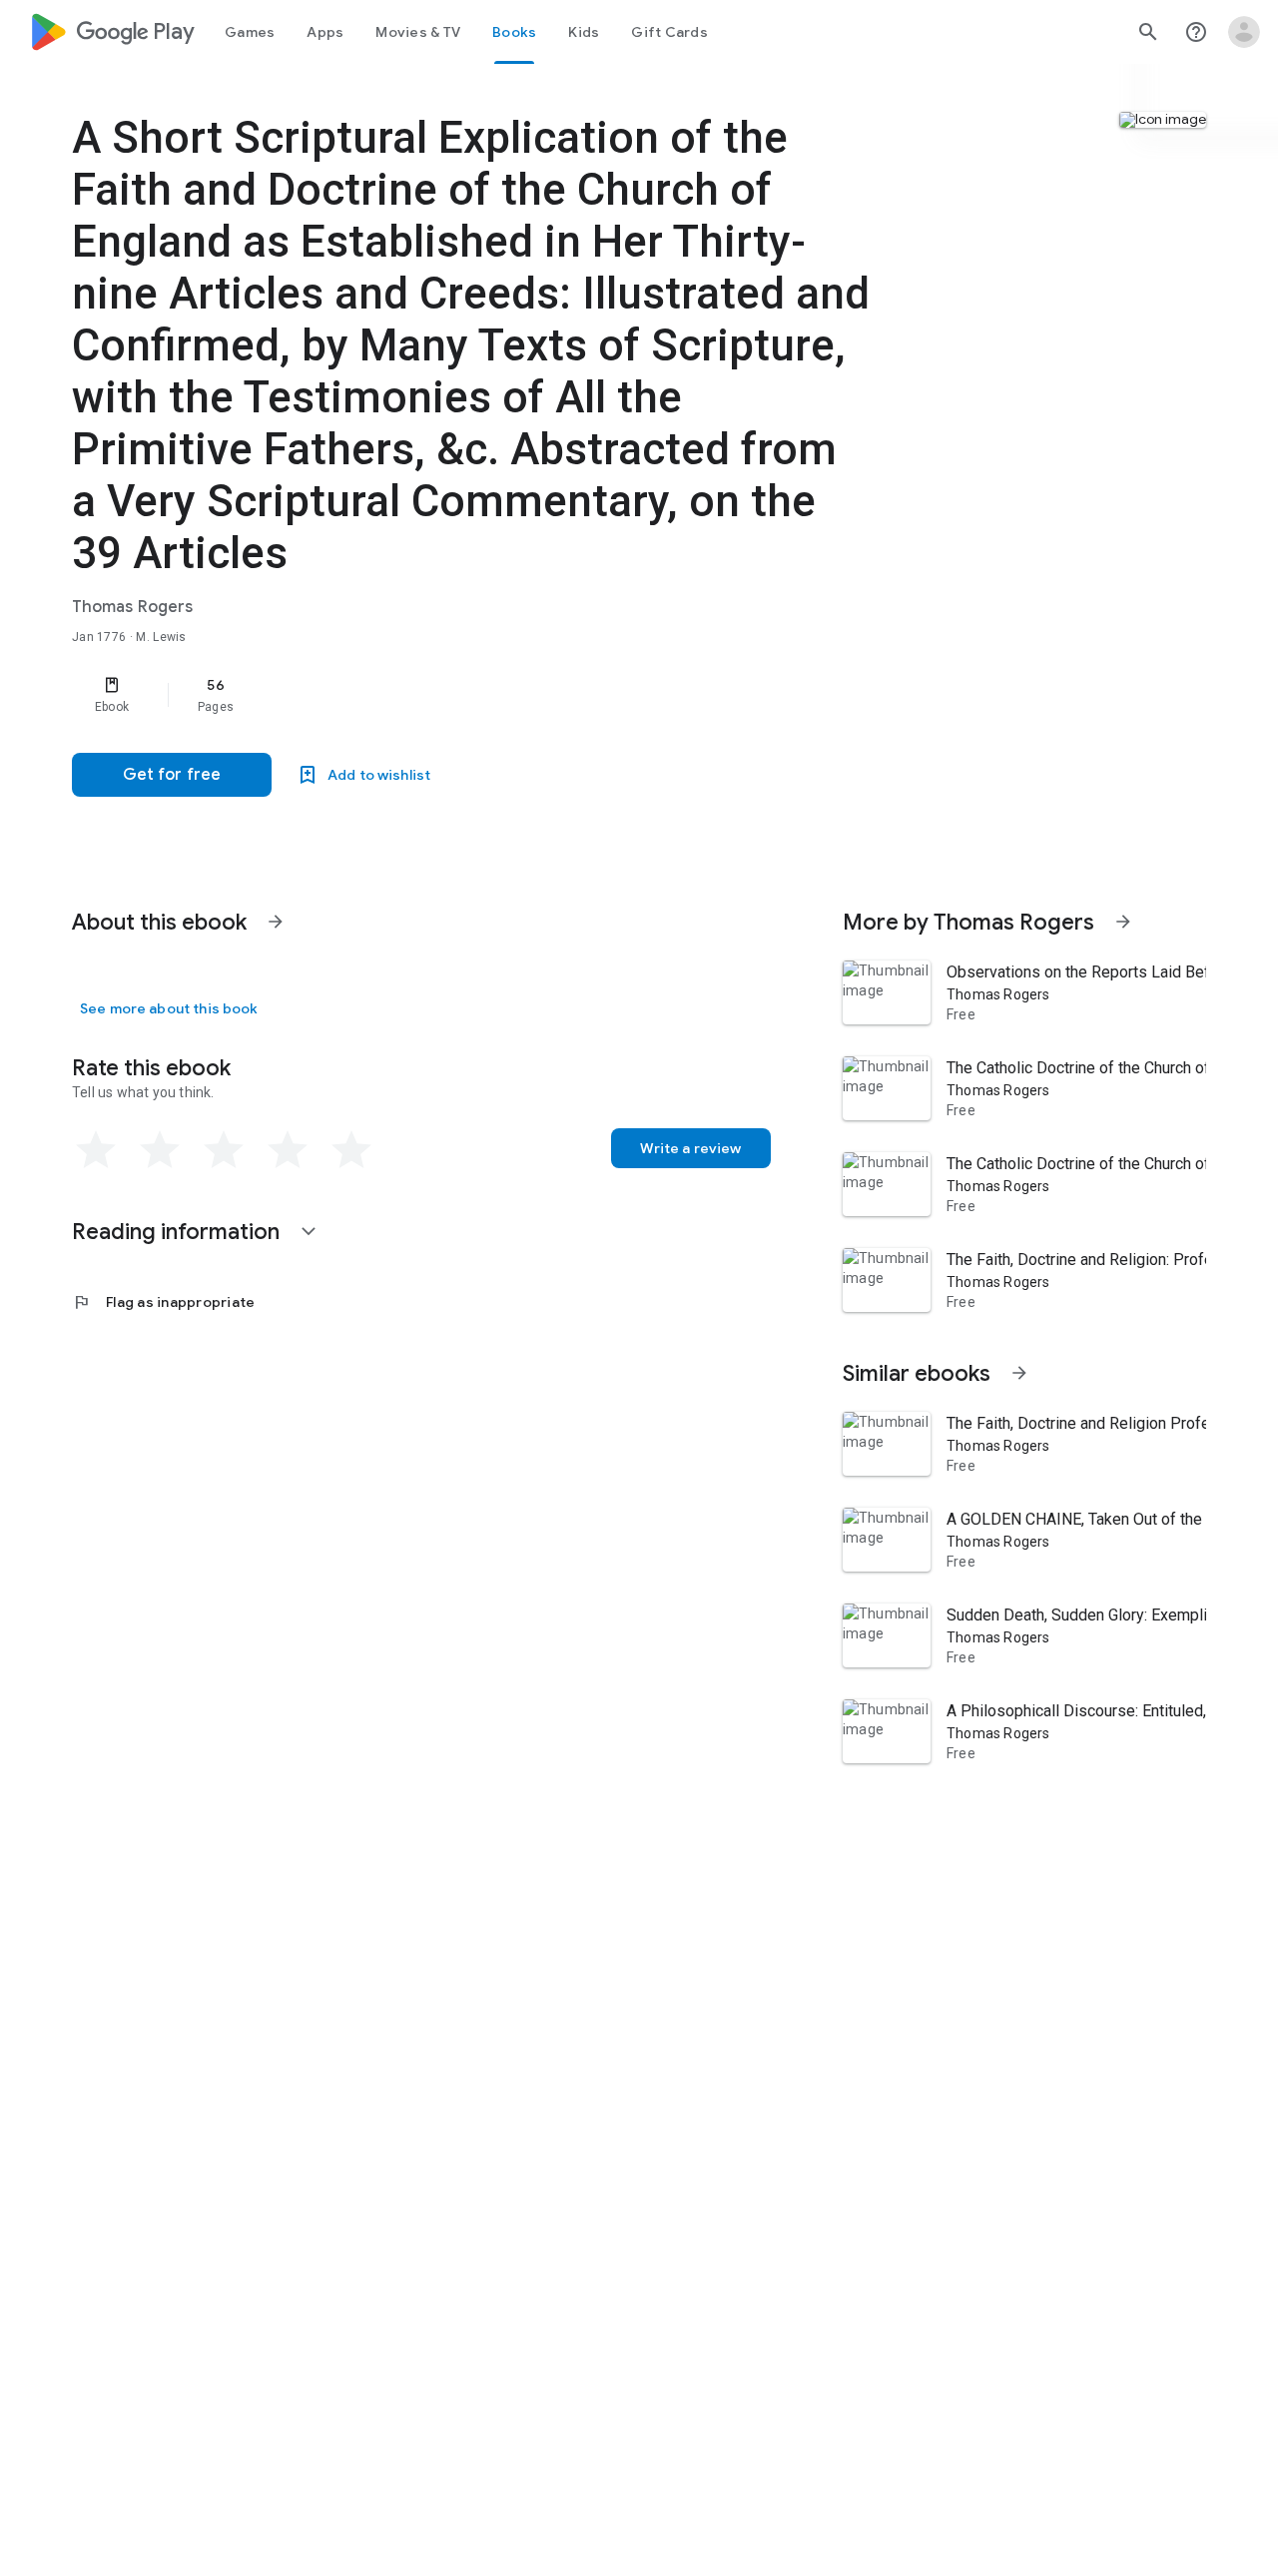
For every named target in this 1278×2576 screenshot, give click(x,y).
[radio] (96, 1150)
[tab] (250, 32)
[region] (471, 695)
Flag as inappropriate (163, 1302)
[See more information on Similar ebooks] (1019, 1373)
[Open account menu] (1244, 32)
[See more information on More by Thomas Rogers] (1123, 922)
